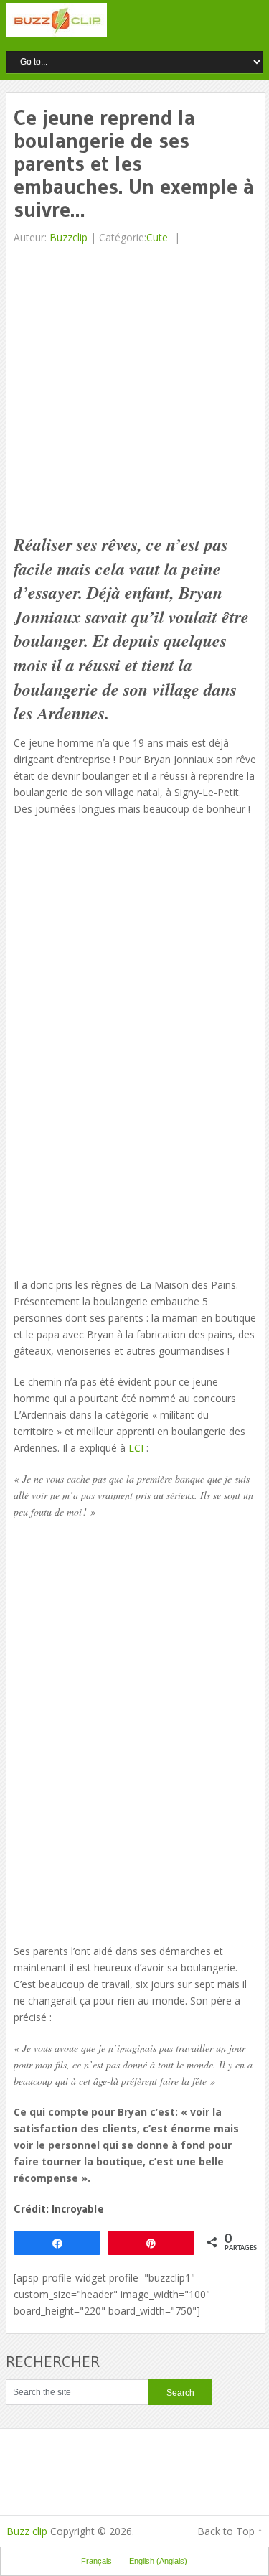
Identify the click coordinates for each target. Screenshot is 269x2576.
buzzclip (69, 237)
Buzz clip (27, 2531)
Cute (157, 237)
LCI (136, 1448)
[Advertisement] (134, 391)
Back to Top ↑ (230, 2531)
